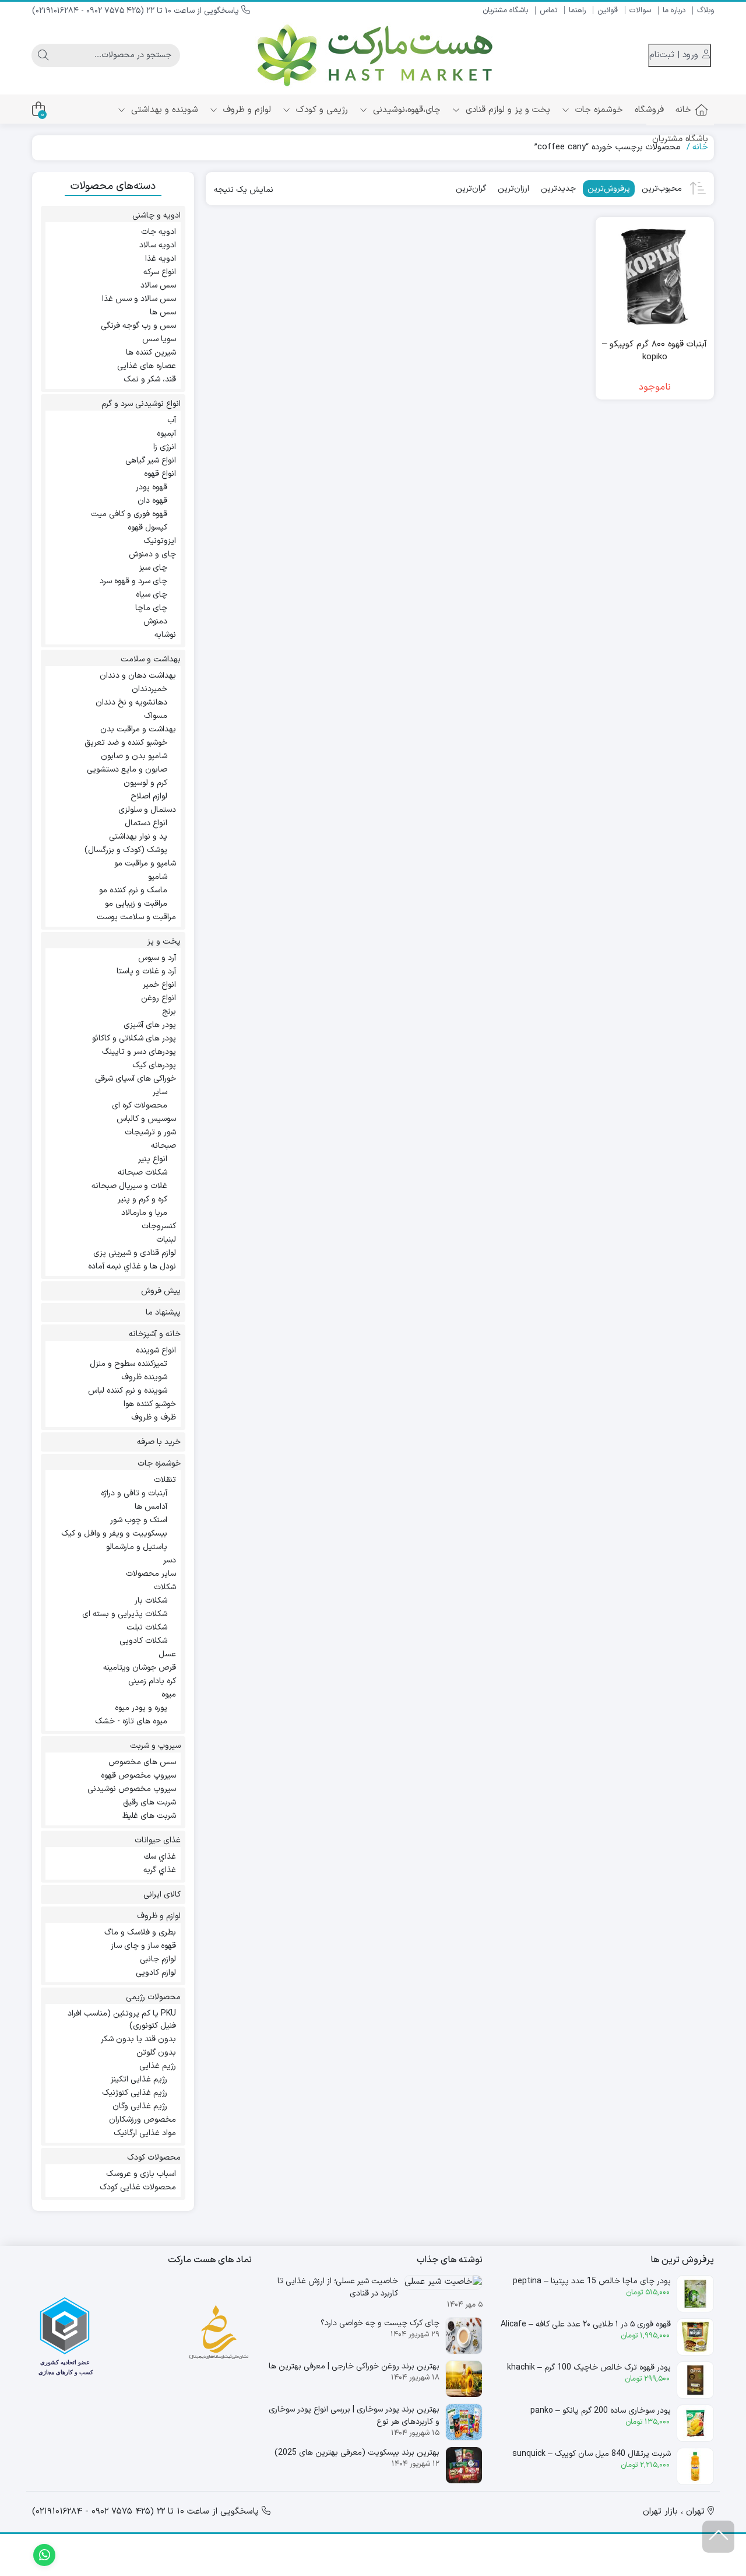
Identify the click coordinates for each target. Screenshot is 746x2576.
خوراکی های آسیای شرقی (136, 1079)
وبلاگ (705, 10)
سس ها (163, 312)
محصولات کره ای (140, 1105)
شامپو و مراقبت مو (145, 863)
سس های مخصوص (142, 1762)
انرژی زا (165, 447)
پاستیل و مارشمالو (137, 1547)
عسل (167, 1654)
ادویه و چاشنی (156, 215)
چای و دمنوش (152, 554)
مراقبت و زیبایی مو (136, 904)
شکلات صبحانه (142, 1173)
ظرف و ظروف (154, 1417)
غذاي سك (160, 1857)
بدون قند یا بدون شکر (138, 2039)
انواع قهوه (160, 474)
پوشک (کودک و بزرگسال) (126, 850)
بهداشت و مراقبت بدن (138, 729)
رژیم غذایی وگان (140, 2106)
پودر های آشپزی (150, 1025)
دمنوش (155, 621)
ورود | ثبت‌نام (675, 55)
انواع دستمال (146, 823)
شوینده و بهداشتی (163, 110)
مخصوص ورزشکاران (142, 2120)
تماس (548, 10)
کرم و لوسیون (145, 783)
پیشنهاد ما (163, 1312)
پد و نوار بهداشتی (138, 837)
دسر (170, 1560)
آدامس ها (151, 1507)
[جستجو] (43, 55)
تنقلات (165, 1480)
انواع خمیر (159, 985)
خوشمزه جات (598, 110)
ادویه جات (159, 232)
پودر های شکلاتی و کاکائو (134, 1038)
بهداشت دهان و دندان (138, 676)
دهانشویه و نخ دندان (131, 702)
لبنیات (166, 1240)
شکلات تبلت (147, 1627)
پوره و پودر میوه (141, 1708)
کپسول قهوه (147, 528)
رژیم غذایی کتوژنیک (135, 2093)
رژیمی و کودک (321, 110)
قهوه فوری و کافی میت (129, 514)
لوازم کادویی (156, 1973)
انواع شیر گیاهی (151, 460)
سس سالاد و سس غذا (139, 299)
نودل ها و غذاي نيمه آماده (132, 1266)
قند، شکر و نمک (150, 379)
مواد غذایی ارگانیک (145, 2133)
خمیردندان (149, 689)
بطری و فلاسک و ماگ (140, 1932)
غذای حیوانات (158, 1840)
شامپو (158, 877)
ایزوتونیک (160, 541)
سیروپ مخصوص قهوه (138, 1776)
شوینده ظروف (144, 1377)
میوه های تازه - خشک (131, 1721)
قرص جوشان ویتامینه (140, 1668)
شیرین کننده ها (151, 353)
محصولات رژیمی (153, 1997)
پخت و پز (164, 942)
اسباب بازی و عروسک (141, 2174)
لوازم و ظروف (246, 110)
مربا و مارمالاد (144, 1213)
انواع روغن (159, 998)
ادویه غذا (161, 259)
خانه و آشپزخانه (155, 1334)
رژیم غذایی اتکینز (139, 2079)
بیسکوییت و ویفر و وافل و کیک (114, 1534)
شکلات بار (151, 1601)
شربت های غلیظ (149, 1816)
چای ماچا (151, 608)
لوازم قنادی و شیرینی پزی (135, 1253)
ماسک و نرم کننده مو (133, 890)
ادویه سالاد (158, 245)
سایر (160, 1092)
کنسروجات (159, 1226)
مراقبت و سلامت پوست (136, 917)
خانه (683, 110)
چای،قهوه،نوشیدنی (405, 110)
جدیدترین (558, 189)
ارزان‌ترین (513, 189)
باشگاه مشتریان (505, 10)
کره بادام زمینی (152, 1681)
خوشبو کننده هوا (150, 1404)
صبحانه (163, 1146)
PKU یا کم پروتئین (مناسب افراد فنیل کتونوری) (122, 2020)
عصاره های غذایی (147, 366)
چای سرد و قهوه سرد (133, 581)
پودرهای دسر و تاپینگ (139, 1052)
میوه (169, 1694)
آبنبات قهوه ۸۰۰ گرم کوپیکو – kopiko (654, 351)
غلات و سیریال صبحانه (129, 1186)
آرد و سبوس (157, 958)
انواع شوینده (156, 1350)
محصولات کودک (154, 2158)
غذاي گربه (160, 1870)
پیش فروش (161, 1291)
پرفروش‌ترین (609, 189)
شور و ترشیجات (150, 1132)
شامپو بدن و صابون (134, 756)
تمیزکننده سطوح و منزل (129, 1364)
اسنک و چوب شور (139, 1520)
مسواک (156, 716)
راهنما (577, 10)
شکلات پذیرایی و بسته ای (125, 1614)
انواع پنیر (153, 1159)
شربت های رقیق (149, 1802)
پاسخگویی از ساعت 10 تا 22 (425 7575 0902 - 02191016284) (137, 11)
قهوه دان (152, 501)
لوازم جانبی (158, 1959)
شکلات (165, 1587)
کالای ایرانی (162, 1895)
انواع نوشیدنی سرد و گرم (141, 404)
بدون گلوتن (156, 2053)
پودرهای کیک (154, 1065)
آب (172, 420)
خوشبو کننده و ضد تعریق (126, 743)
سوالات (640, 10)
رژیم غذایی (158, 2066)
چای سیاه (152, 595)
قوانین (608, 10)
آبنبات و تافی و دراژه (134, 1493)
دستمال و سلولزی (147, 810)
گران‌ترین (471, 189)
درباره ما (674, 10)
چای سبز (153, 568)
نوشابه (165, 635)
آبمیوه (166, 434)
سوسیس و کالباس (146, 1119)
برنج (169, 1012)
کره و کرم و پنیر (142, 1199)
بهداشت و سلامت (151, 659)
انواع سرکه (160, 272)
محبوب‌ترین (662, 189)
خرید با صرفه (159, 1442)
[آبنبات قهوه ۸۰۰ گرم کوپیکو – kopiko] (655, 276)
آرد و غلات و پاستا (146, 971)
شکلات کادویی (143, 1641)
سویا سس (159, 339)
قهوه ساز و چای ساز (143, 1946)
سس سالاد (158, 285)
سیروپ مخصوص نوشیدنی (132, 1789)
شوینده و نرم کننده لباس (128, 1391)
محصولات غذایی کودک (138, 2187)
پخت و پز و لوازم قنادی (506, 110)
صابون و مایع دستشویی (127, 770)
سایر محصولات (151, 1574)
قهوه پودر (152, 487)
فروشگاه (649, 110)
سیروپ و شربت (155, 1746)
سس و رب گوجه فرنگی (138, 326)
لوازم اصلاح (149, 796)
